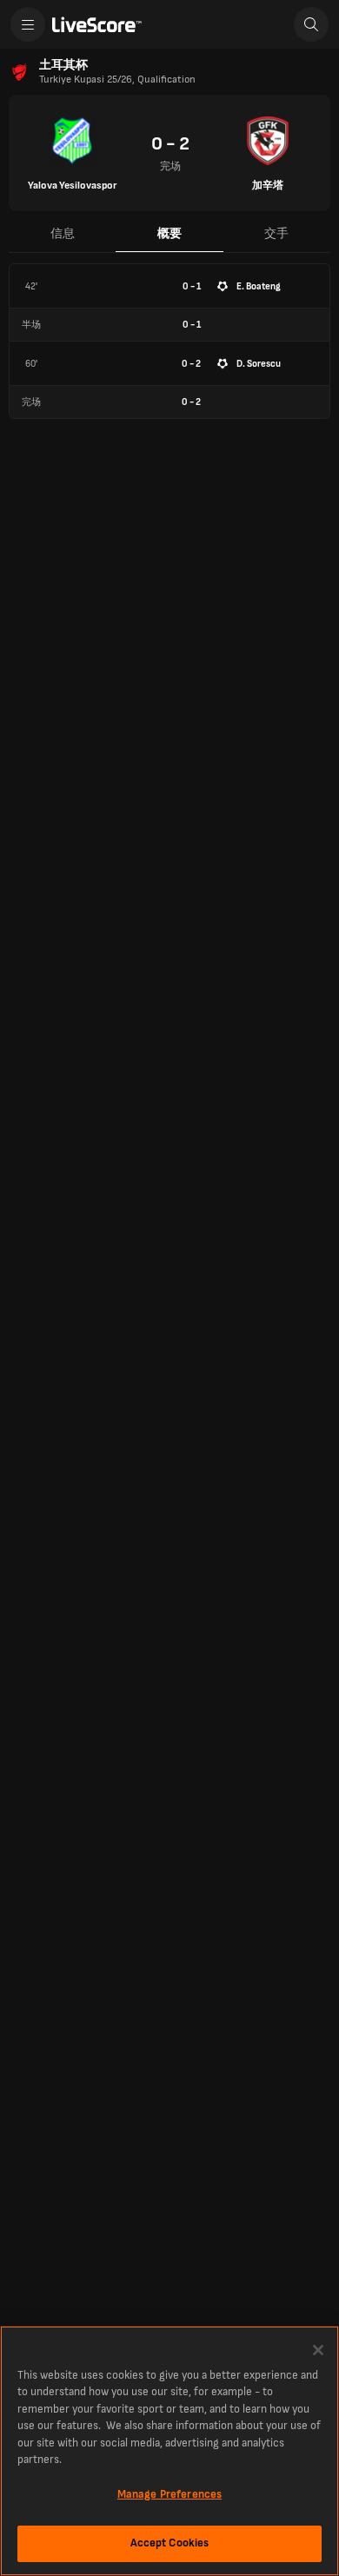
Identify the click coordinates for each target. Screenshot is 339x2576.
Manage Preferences (169, 2494)
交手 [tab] (276, 233)
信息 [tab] (63, 233)
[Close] (318, 2350)
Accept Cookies (170, 2543)
